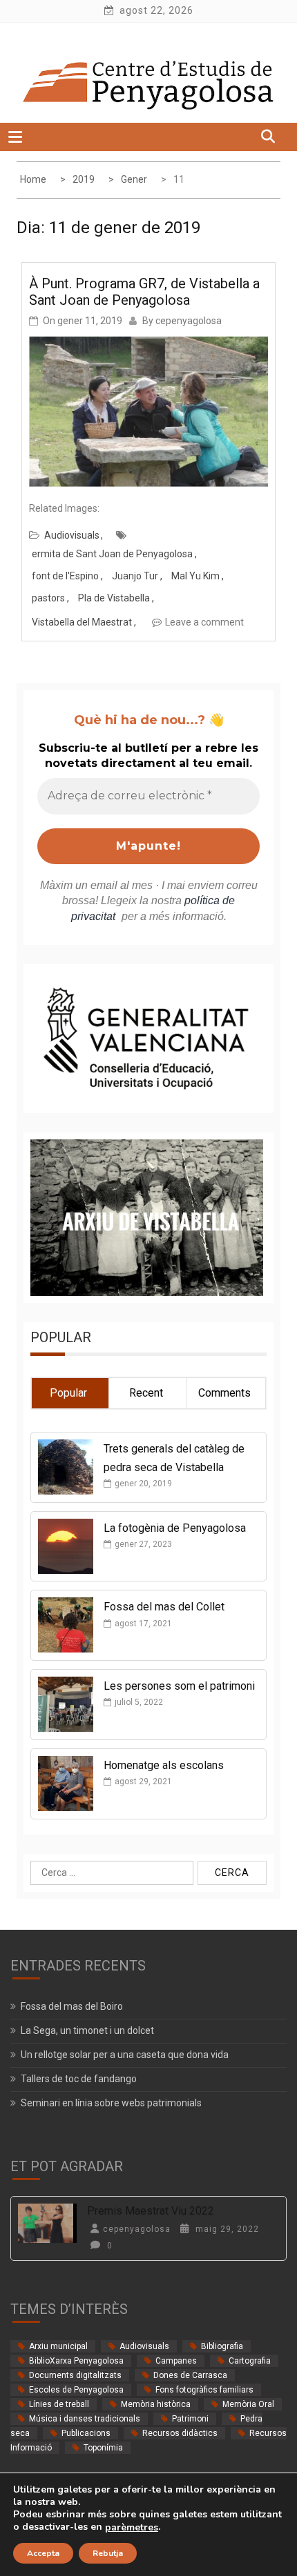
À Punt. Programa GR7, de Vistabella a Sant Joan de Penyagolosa (144, 292)
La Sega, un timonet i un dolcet (87, 2030)
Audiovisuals (72, 535)
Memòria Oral (248, 2404)
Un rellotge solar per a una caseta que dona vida (125, 2055)
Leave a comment (204, 622)
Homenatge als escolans (164, 1765)
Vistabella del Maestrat (82, 622)
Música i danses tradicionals (85, 2419)
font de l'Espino (65, 576)
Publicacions (86, 2433)
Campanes (176, 2361)
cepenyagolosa (189, 321)
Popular (68, 1393)
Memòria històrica (156, 2404)
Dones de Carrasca (190, 2375)
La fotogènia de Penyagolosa (175, 1528)
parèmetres (132, 2528)
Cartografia (250, 2361)
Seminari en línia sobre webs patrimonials (111, 2103)
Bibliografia (222, 2346)
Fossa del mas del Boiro (72, 2006)
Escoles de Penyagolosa (76, 2390)
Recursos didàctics (180, 2433)
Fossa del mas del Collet (164, 1607)
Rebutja (108, 2553)
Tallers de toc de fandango (79, 2079)
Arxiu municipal (58, 2346)
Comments (224, 1393)
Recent (146, 1393)
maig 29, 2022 (226, 2229)
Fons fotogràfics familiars (204, 2390)
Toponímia (103, 2448)
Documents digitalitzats (75, 2375)
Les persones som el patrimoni (179, 1686)
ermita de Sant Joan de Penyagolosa (112, 554)
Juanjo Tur (135, 576)
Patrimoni (190, 2419)
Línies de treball (59, 2404)
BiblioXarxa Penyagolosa (76, 2361)
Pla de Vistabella (114, 598)
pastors (48, 598)
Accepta (43, 2553)
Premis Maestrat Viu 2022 (151, 2211)
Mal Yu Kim (195, 576)
